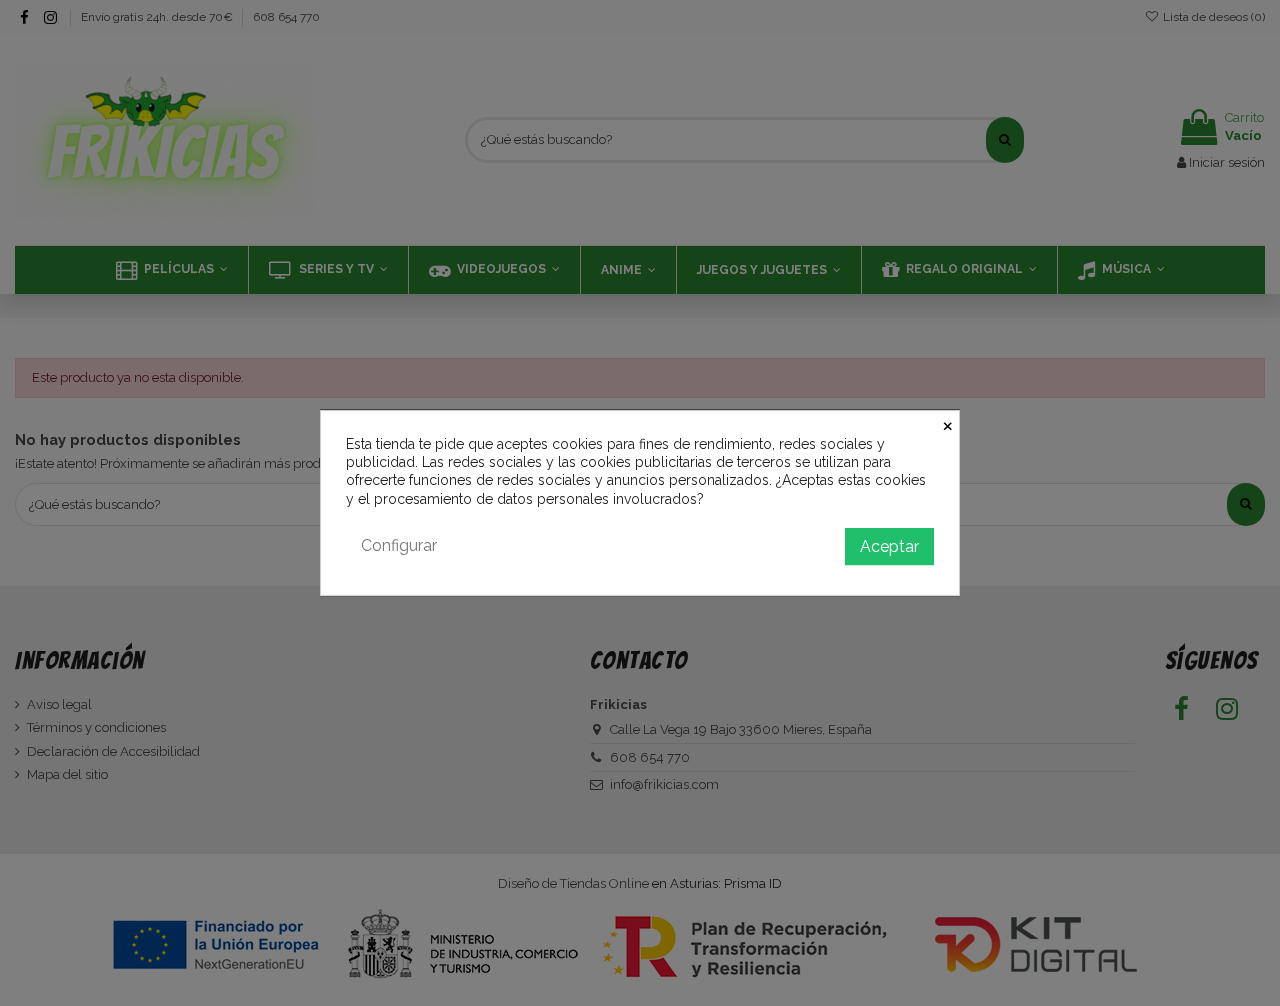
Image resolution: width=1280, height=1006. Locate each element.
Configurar (399, 545)
